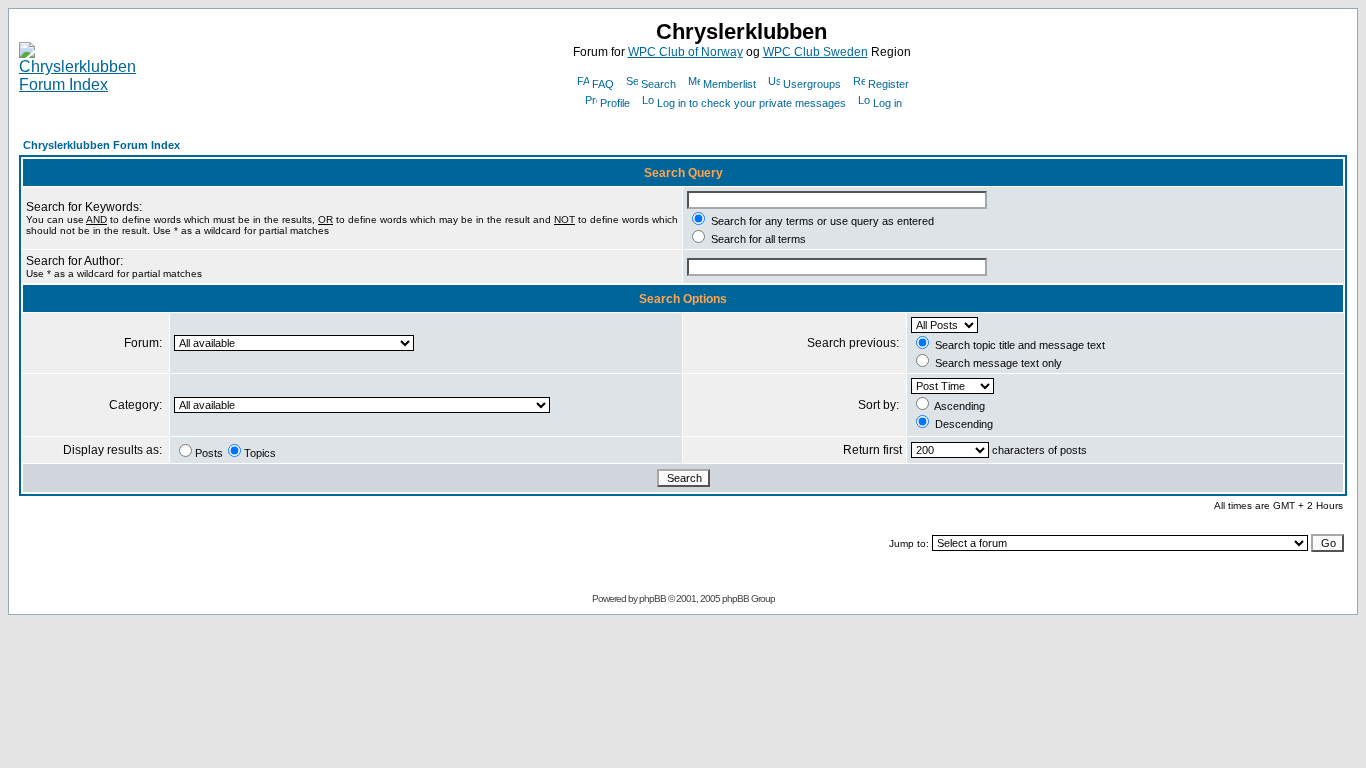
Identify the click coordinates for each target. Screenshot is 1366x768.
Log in (887, 103)
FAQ (603, 84)
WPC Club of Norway (685, 52)
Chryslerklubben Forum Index (101, 145)
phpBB (652, 598)
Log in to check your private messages (751, 103)
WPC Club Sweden (815, 52)
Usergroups (812, 84)
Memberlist (729, 84)
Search (658, 84)
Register (888, 84)
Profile (615, 103)
